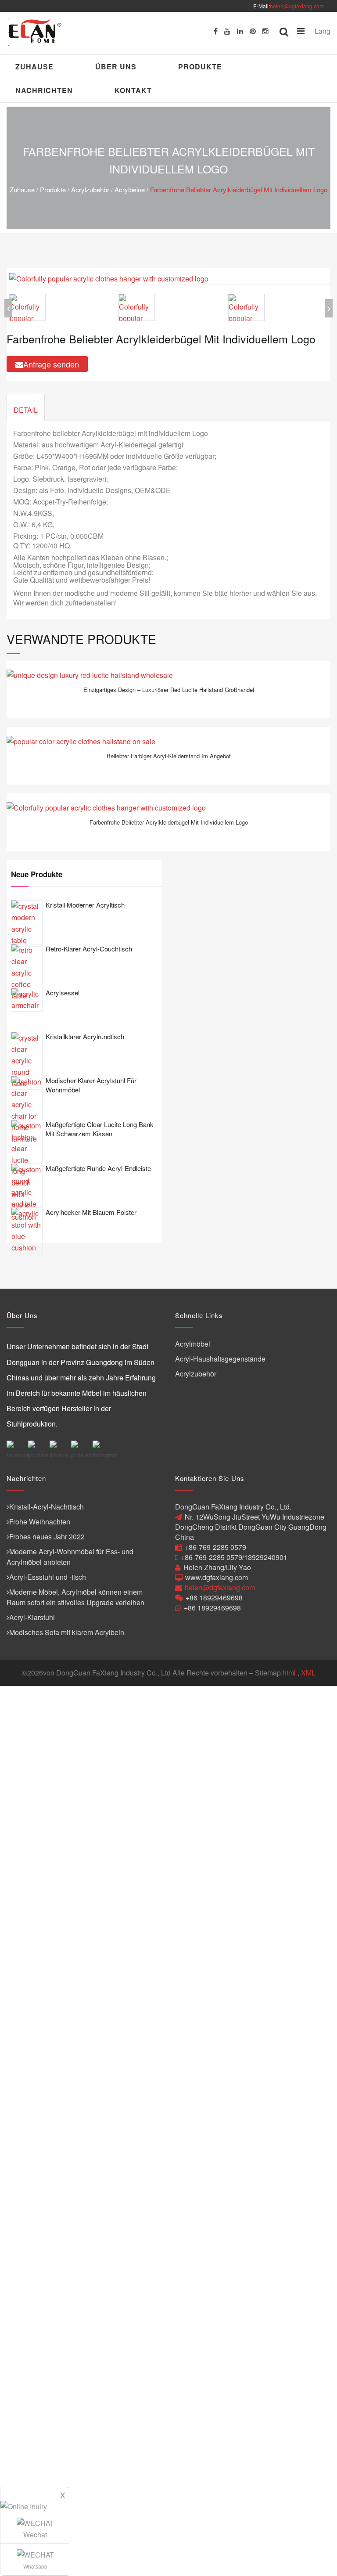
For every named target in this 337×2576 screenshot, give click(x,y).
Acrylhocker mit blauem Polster (91, 1212)
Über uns (116, 67)
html (289, 1673)
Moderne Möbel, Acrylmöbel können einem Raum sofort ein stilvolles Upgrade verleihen (75, 1597)
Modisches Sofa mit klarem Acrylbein (67, 1632)
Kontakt (133, 90)
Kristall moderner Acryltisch (85, 905)
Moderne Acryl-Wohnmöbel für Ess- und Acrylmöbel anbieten (70, 1557)
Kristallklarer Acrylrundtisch (85, 1036)
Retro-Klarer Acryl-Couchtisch (89, 949)
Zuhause (34, 67)
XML (308, 1673)
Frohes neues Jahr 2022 (47, 1537)
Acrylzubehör (90, 189)
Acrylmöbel (193, 1344)
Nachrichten (44, 90)
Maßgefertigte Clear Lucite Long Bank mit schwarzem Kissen (100, 1129)
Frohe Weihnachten (40, 1522)
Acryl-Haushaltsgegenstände (220, 1359)
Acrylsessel (63, 993)
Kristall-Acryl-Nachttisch (47, 1507)
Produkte (200, 67)
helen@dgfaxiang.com (297, 6)
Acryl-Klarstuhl (32, 1617)
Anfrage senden (51, 364)
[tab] (26, 407)
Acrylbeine (130, 189)
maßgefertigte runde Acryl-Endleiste (98, 1168)
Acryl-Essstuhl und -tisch (48, 1577)
